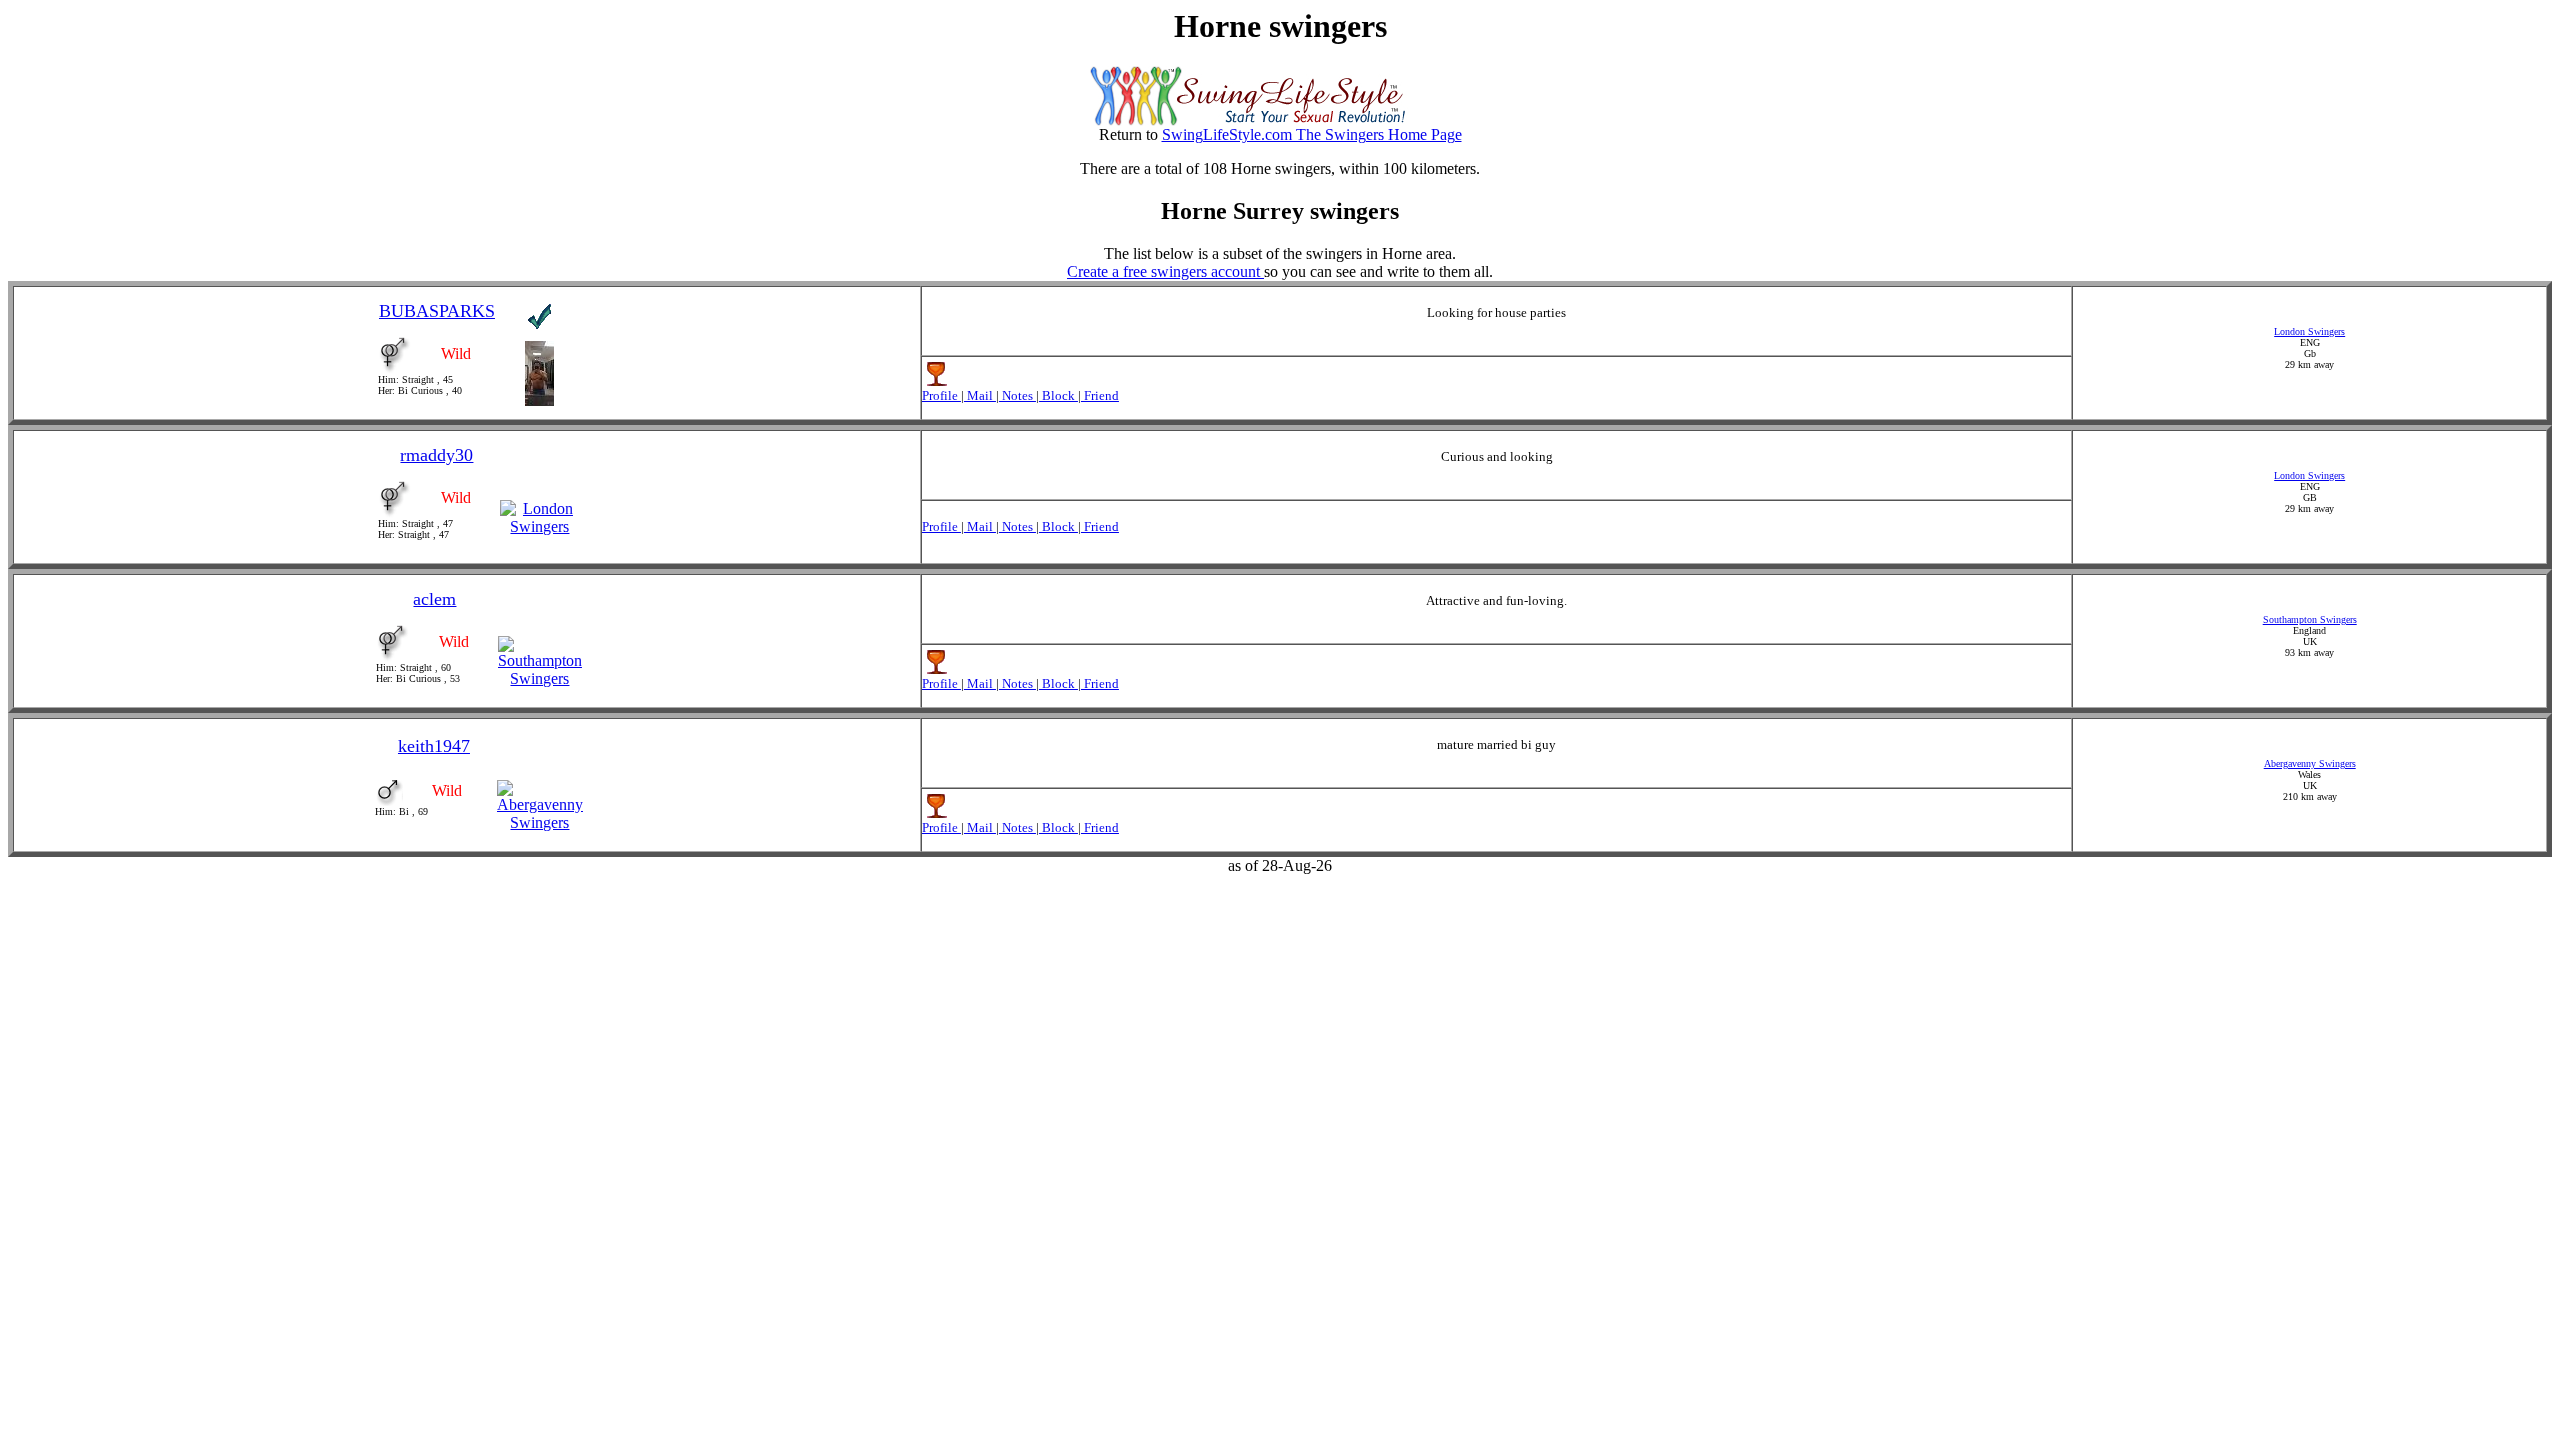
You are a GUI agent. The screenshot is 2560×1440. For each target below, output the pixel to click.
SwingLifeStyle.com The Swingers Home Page (1312, 134)
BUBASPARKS (437, 311)
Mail (980, 395)
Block (1058, 395)
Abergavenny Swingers (2310, 763)
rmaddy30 (436, 455)
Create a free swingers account (1165, 271)
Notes (1017, 395)
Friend (1100, 395)
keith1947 (434, 746)
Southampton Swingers (2310, 619)
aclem (434, 599)
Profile (941, 395)
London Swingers (2309, 331)
